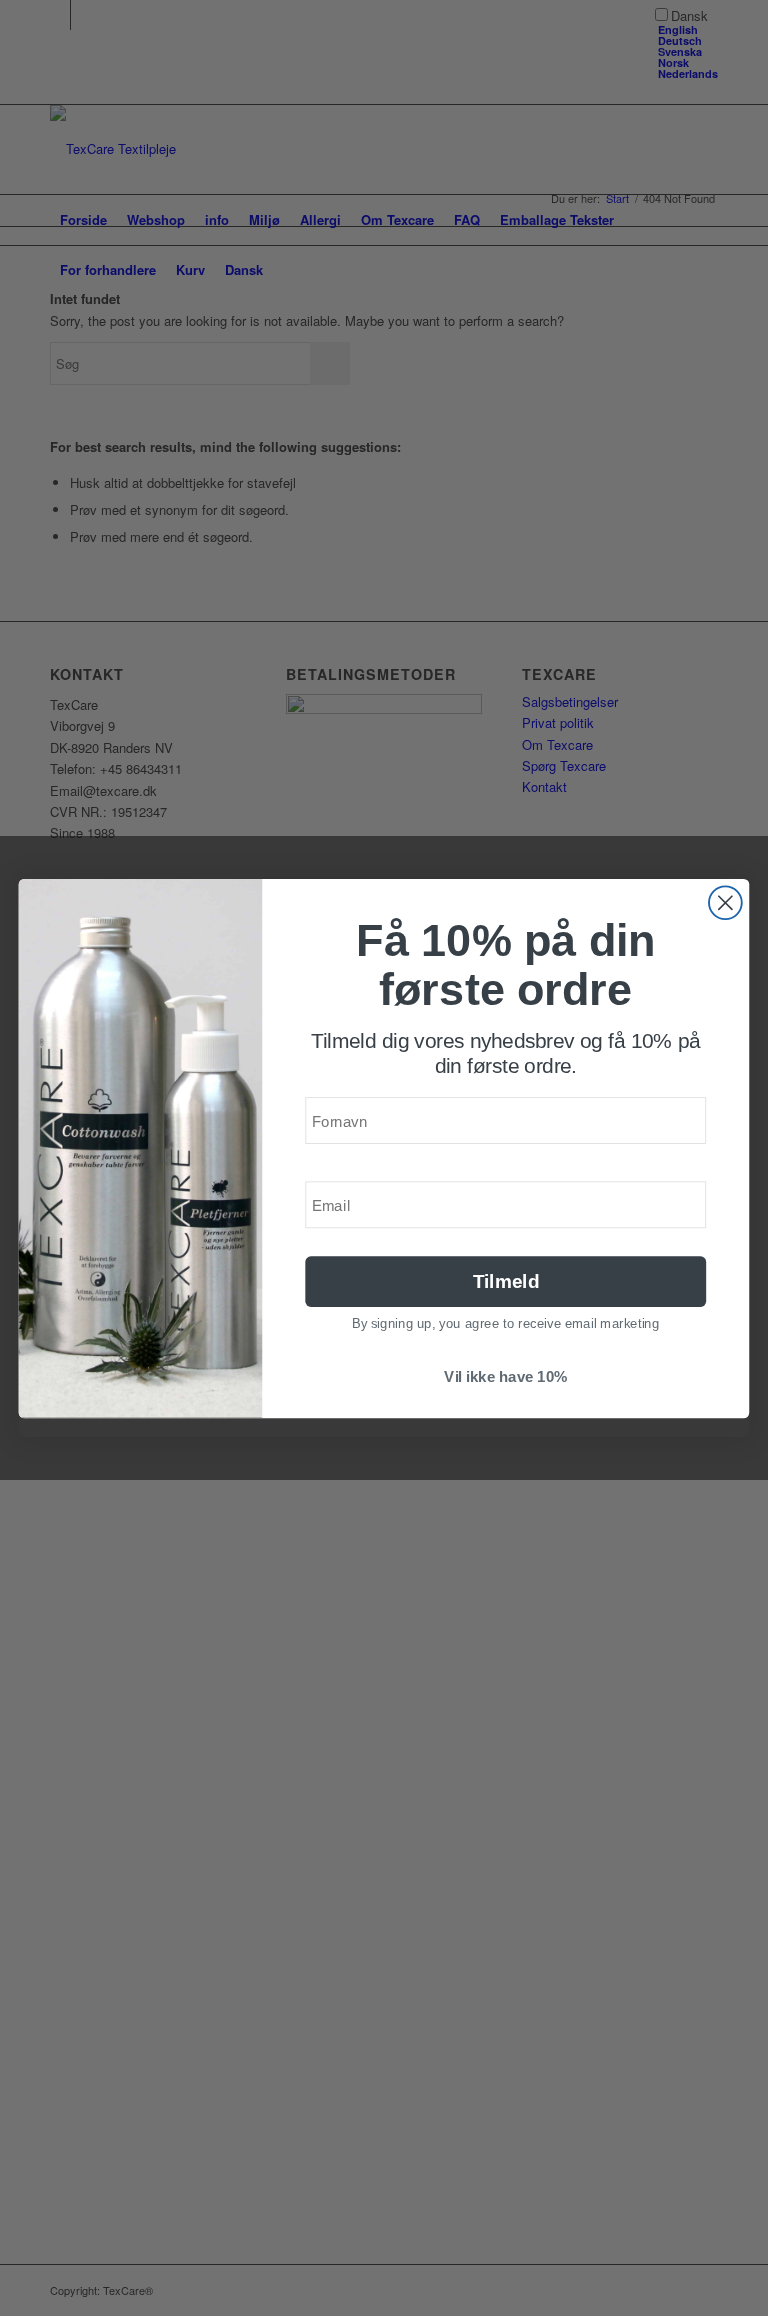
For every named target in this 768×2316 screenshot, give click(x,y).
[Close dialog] (725, 902)
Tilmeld (506, 1281)
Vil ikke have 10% (505, 1377)
